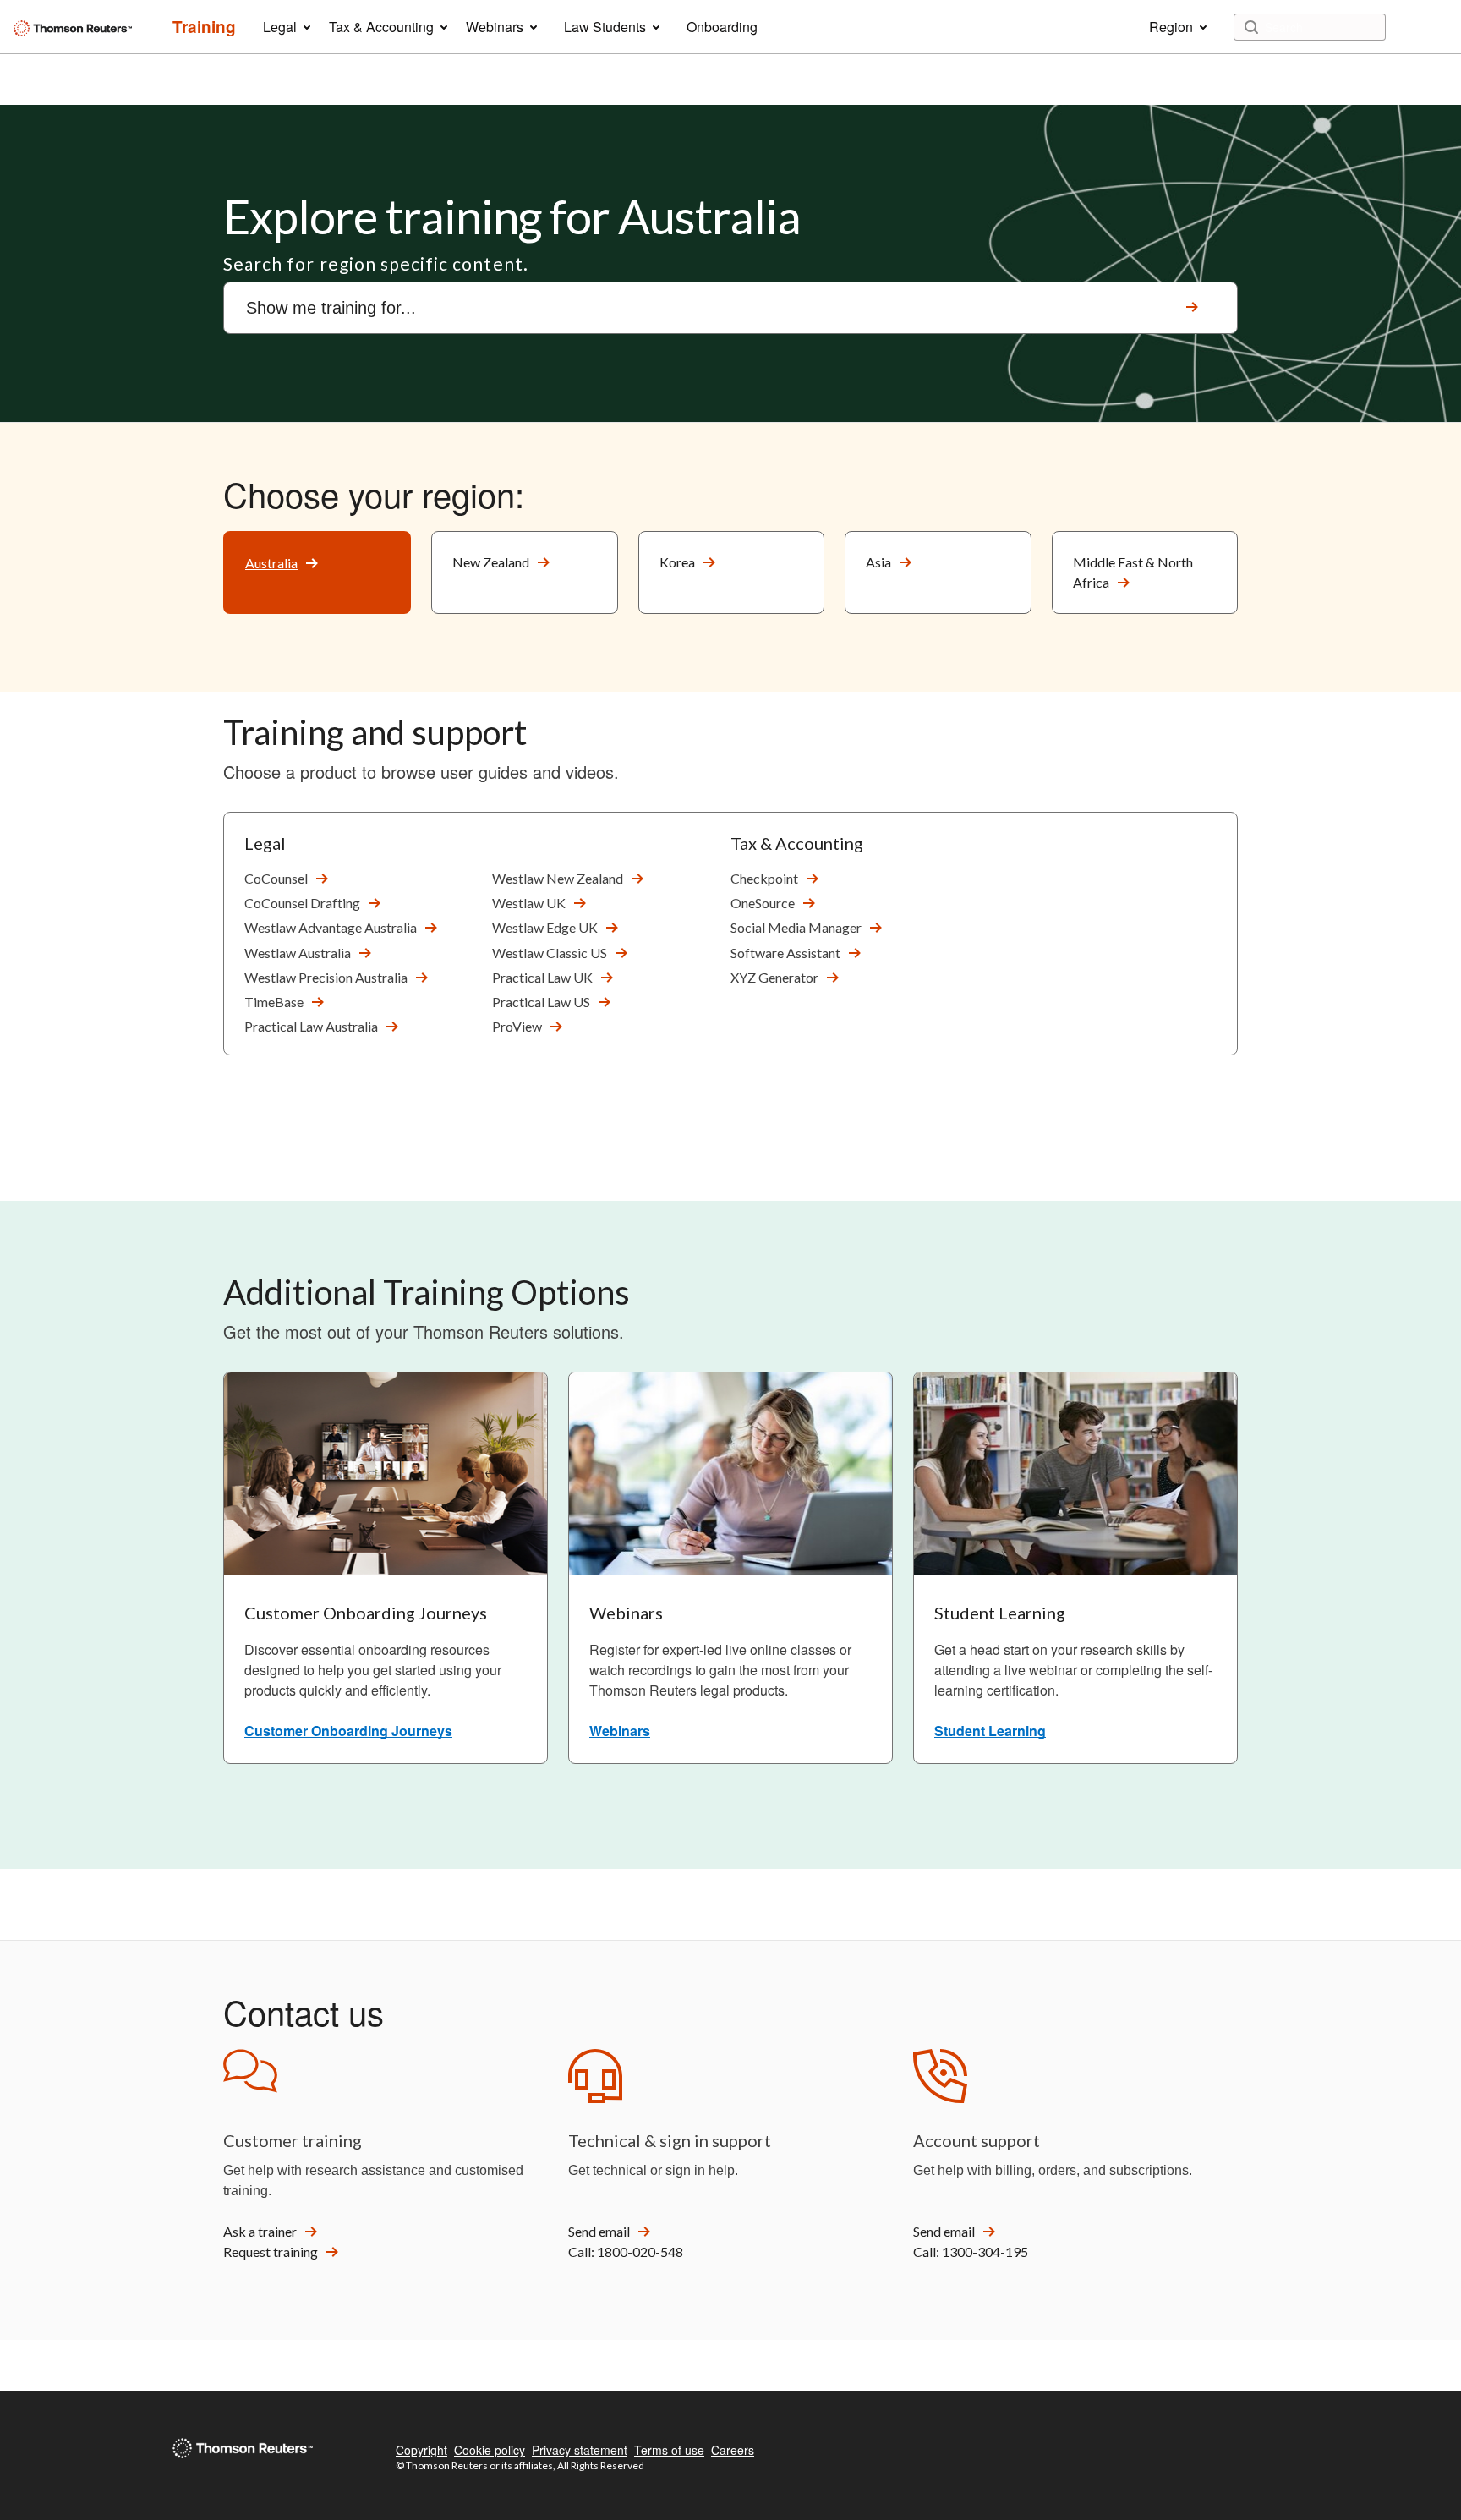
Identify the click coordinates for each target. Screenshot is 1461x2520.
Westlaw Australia (298, 953)
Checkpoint (764, 878)
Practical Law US (541, 1002)
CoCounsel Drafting (302, 903)
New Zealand (491, 562)
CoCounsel (276, 878)
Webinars (620, 1731)
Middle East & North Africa (1133, 572)
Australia (271, 563)
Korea (677, 562)
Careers (733, 2450)
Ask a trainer (260, 2231)
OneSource (763, 903)
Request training (271, 2252)
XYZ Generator (774, 977)
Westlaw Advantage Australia (331, 927)
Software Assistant (785, 953)
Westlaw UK (529, 903)
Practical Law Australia (311, 1026)
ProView (517, 1026)
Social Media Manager (796, 927)
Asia (878, 562)
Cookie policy (490, 2450)
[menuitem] (204, 27)
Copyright (421, 2450)
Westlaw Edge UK (545, 927)
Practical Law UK (542, 977)
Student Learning (990, 1731)
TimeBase (274, 1002)
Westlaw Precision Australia (326, 977)
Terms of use (669, 2450)
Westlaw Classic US (550, 953)
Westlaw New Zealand (558, 878)
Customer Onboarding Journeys (348, 1731)
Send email (599, 2231)
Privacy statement (580, 2450)
